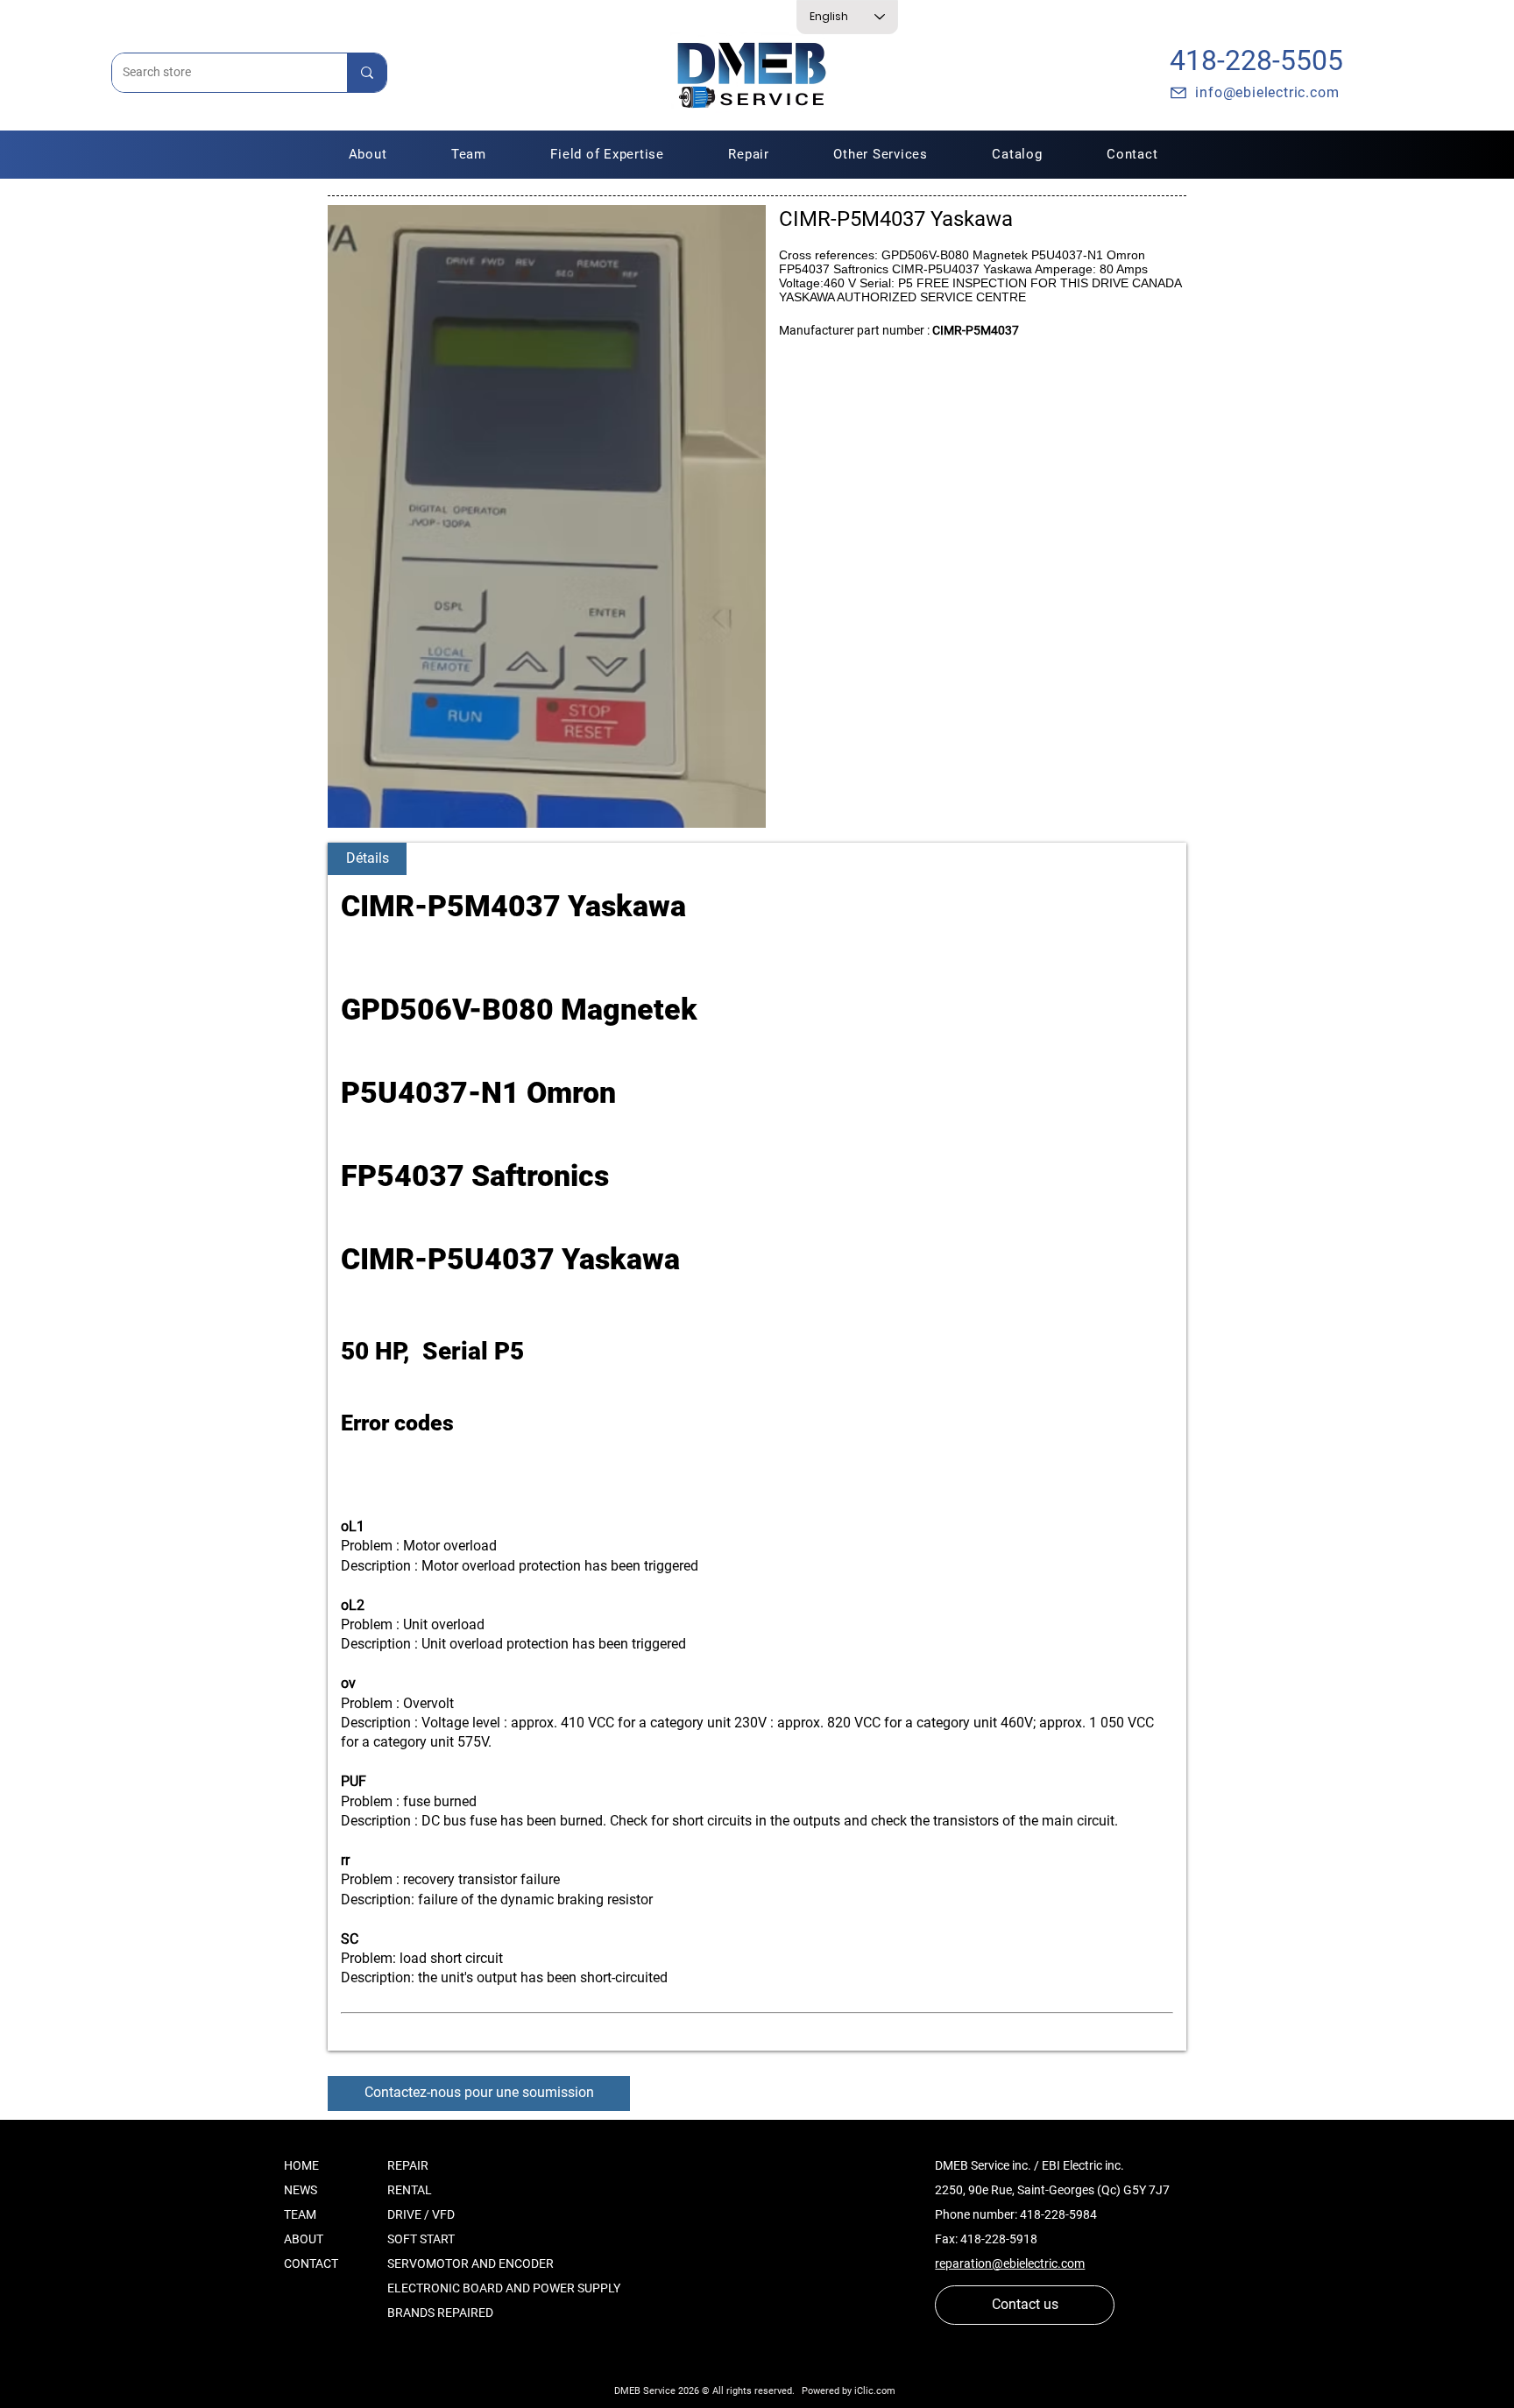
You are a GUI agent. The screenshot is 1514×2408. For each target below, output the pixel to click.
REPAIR (408, 2165)
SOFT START (421, 2239)
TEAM (300, 2214)
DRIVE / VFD (421, 2214)
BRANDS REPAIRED (440, 2313)
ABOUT (304, 2239)
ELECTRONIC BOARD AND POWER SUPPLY (504, 2288)
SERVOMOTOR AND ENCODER (470, 2263)
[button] (749, 154)
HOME (301, 2165)
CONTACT (311, 2263)
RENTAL (410, 2190)
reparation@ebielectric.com (1010, 2263)
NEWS (301, 2190)
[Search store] (367, 73)
